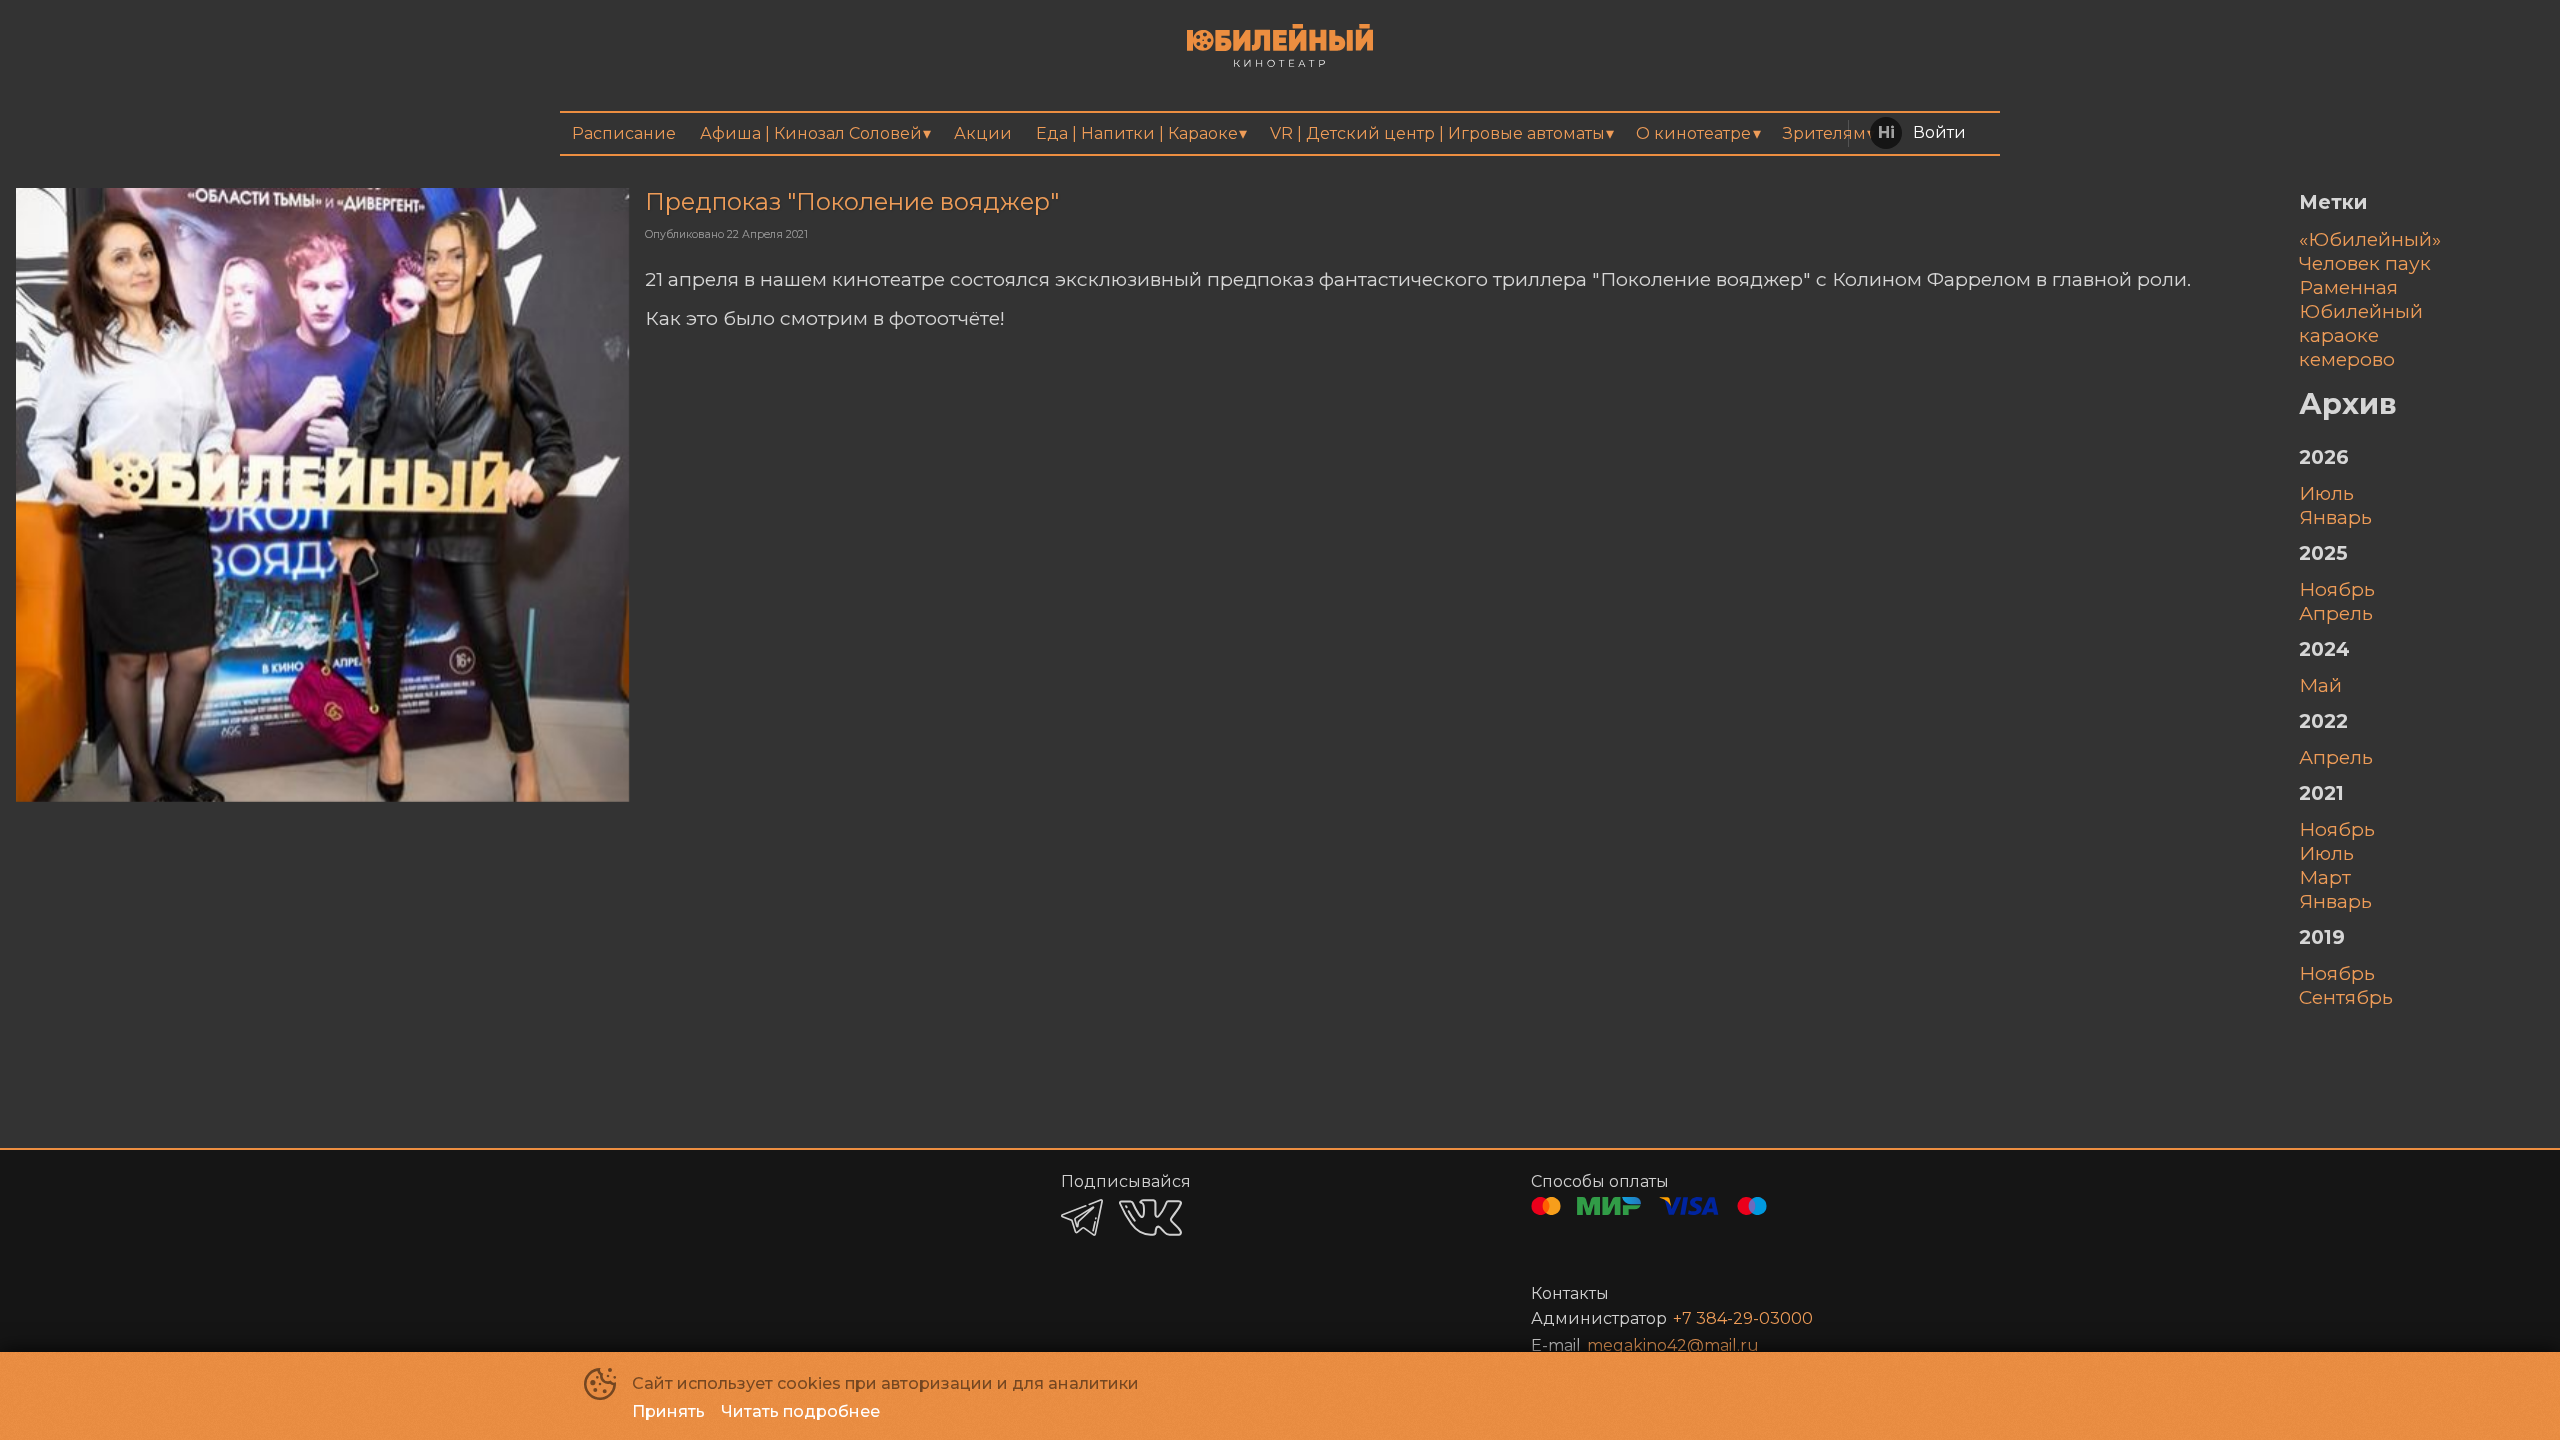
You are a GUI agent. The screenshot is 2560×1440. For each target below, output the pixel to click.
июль (2326, 493)
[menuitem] (624, 133)
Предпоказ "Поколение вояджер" (852, 201)
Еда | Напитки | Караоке (1137, 133)
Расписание (624, 133)
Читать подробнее (800, 1411)
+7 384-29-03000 (1743, 1318)
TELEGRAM (1082, 1217)
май (2320, 685)
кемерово (2347, 359)
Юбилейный (2361, 311)
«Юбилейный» (2370, 239)
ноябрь (2337, 589)
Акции (983, 133)
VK (1150, 1217)
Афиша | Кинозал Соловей (811, 133)
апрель (2336, 613)
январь (2335, 517)
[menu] (1280, 133)
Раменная (2348, 287)
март (2325, 877)
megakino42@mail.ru (1673, 1345)
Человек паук (2365, 263)
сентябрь (2346, 997)
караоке (2339, 335)
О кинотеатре (1693, 133)
